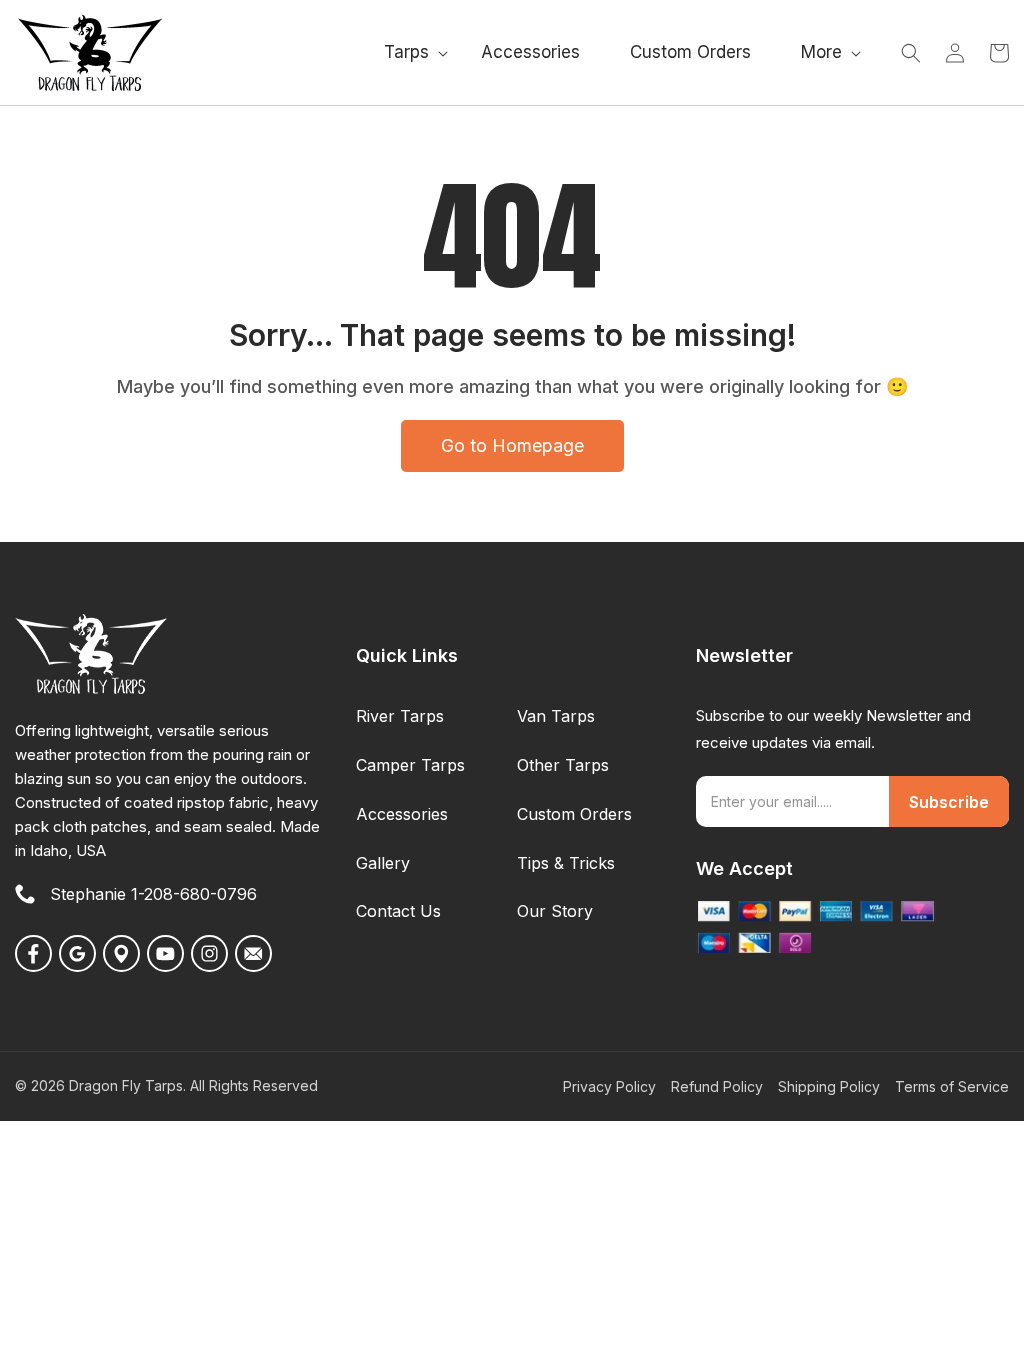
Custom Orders (574, 814)
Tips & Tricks (566, 863)
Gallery (383, 863)
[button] (407, 52)
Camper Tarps (410, 765)
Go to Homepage (512, 445)
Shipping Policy (829, 1086)
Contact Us (398, 911)
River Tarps (400, 716)
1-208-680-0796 (194, 894)
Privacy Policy (609, 1086)
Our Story (555, 911)
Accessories (402, 814)
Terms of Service (952, 1086)
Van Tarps (556, 716)
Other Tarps (563, 765)
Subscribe (949, 802)
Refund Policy (717, 1086)
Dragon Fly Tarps (126, 1085)
